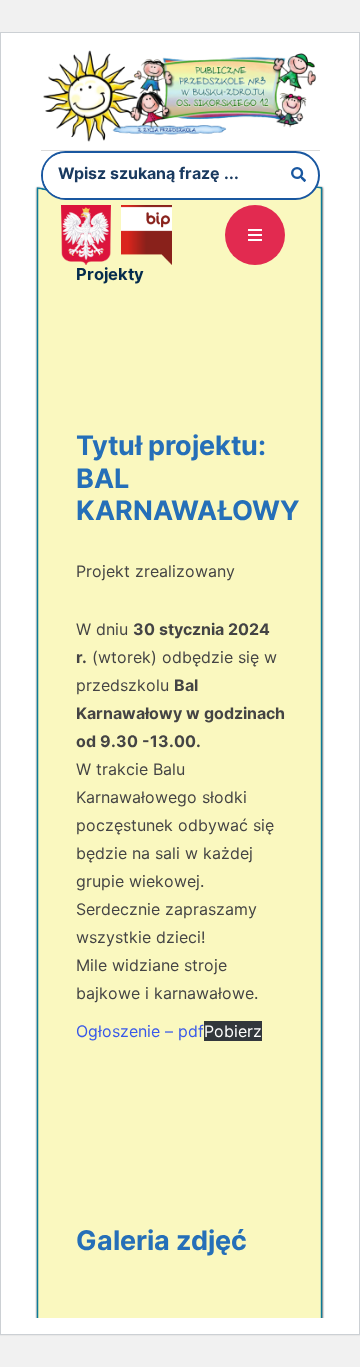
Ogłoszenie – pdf (140, 1031)
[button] (255, 235)
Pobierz (233, 1031)
